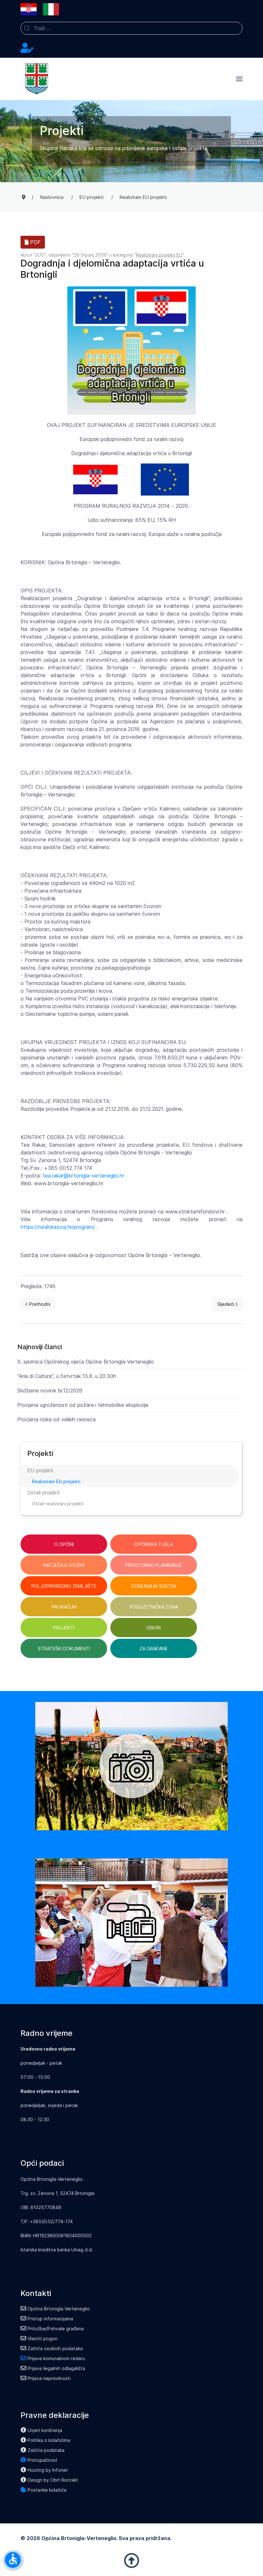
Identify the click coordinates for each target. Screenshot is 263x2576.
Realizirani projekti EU (159, 255)
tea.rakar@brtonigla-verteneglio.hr (83, 1176)
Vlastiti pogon (42, 2338)
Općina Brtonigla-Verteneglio (59, 2309)
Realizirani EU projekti (56, 1481)
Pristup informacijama (50, 2319)
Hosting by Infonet (48, 2470)
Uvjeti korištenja (45, 2430)
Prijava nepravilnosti (49, 2378)
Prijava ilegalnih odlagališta (56, 2368)
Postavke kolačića (47, 2490)
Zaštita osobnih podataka (55, 2348)
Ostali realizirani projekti (58, 1504)
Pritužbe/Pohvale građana (56, 2329)
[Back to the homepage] (37, 79)
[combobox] (131, 28)
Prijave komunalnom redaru (56, 2358)
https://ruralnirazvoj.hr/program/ (58, 1227)
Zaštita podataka (46, 2450)
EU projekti (40, 1470)
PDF (35, 242)
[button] (239, 79)
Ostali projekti (43, 1492)
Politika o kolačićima (49, 2440)
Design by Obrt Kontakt (53, 2480)
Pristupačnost (42, 2460)
